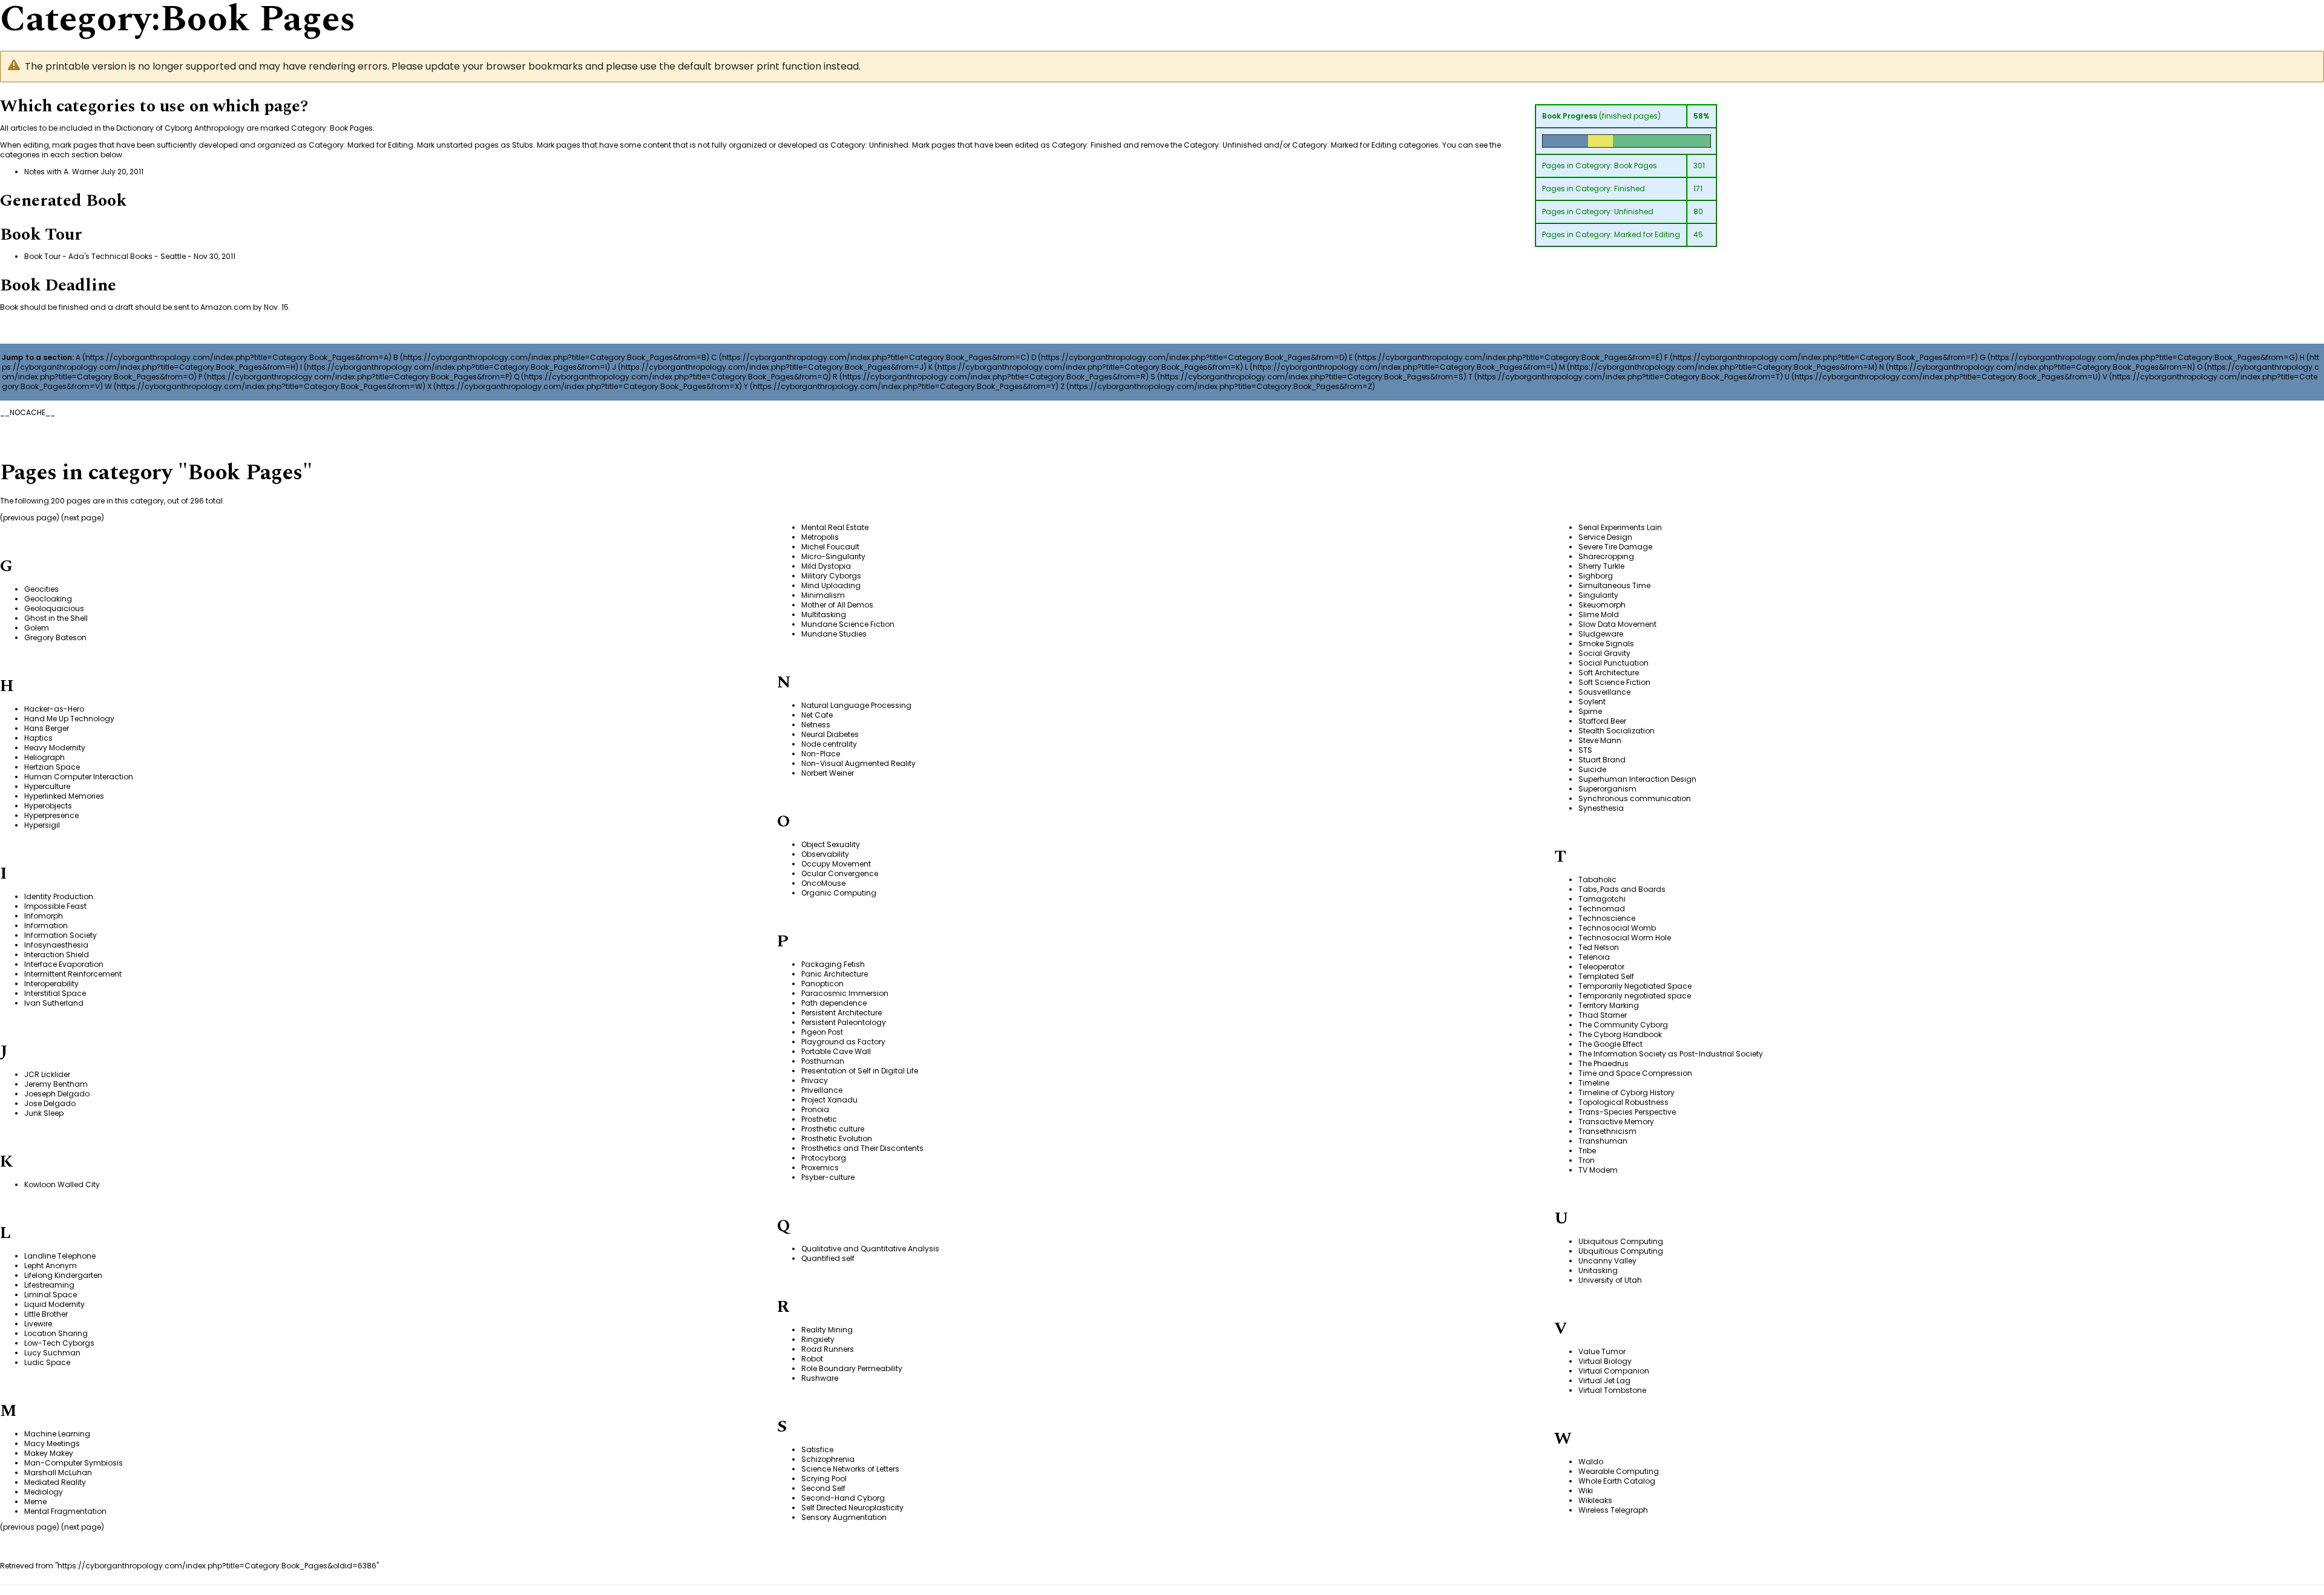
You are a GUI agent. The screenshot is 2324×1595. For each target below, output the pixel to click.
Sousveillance (1604, 692)
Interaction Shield (57, 955)
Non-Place (821, 754)
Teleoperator (1601, 967)
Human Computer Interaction (79, 777)
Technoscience (1607, 918)
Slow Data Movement (1617, 624)
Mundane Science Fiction (848, 624)
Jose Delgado (50, 1103)
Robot (812, 1359)
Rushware (820, 1378)
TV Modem (1598, 1170)
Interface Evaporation (64, 964)
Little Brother (46, 1314)
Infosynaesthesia (56, 945)
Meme (35, 1502)
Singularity (1598, 595)
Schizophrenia (828, 1459)
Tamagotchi (1602, 899)
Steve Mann (1600, 740)
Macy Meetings (52, 1443)
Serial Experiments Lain (1620, 527)
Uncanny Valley (1607, 1261)
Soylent (1592, 702)
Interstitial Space (55, 993)
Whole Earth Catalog (1617, 1481)
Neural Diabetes (830, 734)
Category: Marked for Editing (1628, 234)
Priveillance (822, 1090)
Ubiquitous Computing (1621, 1241)
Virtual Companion (1614, 1371)
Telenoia (1594, 957)
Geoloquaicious (54, 608)
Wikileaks (1595, 1500)
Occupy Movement (836, 864)
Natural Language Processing (856, 705)
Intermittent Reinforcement (73, 974)
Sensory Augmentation (844, 1517)
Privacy (815, 1080)
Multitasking (824, 614)
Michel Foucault (830, 547)
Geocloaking (48, 599)
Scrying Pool (824, 1479)
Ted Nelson (1599, 947)
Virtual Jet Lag (1604, 1380)
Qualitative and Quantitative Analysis (870, 1249)
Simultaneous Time (1614, 585)
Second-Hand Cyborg (843, 1498)
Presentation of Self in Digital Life (860, 1071)
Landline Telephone (60, 1256)
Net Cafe (817, 715)
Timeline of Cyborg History (1626, 1092)
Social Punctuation (1613, 663)
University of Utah (1610, 1280)
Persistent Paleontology (844, 1022)
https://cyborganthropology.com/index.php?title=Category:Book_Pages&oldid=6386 (217, 1566)
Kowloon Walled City (62, 1184)
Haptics (38, 738)
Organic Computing (839, 893)
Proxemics (820, 1168)
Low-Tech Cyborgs (59, 1343)
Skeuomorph (1602, 605)
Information (46, 925)
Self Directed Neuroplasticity (852, 1508)
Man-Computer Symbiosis (74, 1463)
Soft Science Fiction (1614, 682)
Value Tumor (1602, 1351)
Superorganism (1607, 789)
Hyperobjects (48, 806)
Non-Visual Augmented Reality (858, 763)
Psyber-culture (828, 1177)
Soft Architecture (1609, 673)
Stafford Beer (1602, 721)
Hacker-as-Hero (54, 709)
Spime (1590, 711)
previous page (30, 518)
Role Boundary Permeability (852, 1368)
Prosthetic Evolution (837, 1138)
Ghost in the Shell (56, 618)
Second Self (823, 1488)
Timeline (1594, 1083)
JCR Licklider (47, 1074)
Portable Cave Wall (836, 1051)
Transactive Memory (1616, 1122)
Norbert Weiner (828, 773)
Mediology (44, 1492)
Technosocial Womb (1617, 928)
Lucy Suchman (52, 1353)
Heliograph (44, 757)
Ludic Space (47, 1362)
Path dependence (834, 1003)
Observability (825, 854)
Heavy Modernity (55, 748)
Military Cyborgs (831, 576)
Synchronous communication (1635, 798)
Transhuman (1603, 1141)
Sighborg (1596, 576)
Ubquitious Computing (1621, 1251)
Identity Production (59, 896)
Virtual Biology (1605, 1361)
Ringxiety (818, 1339)
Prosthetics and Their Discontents (862, 1148)
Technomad (1602, 909)
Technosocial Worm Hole (1625, 938)
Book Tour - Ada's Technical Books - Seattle (105, 256)
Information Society (61, 935)
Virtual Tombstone (1612, 1390)
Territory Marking (1609, 1005)
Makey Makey (49, 1453)
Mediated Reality (55, 1482)
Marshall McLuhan (58, 1472)
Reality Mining (827, 1330)
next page (83, 518)
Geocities (41, 589)
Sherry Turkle (1601, 566)
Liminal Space (51, 1295)
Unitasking (1598, 1270)
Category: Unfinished (1614, 211)
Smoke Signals (1606, 644)
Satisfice (817, 1449)
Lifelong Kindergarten (63, 1275)
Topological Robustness (1623, 1102)
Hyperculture (47, 786)
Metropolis (820, 537)
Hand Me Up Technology (69, 719)
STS (1585, 750)
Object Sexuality (831, 844)
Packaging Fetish (833, 964)
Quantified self (828, 1258)
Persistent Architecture (842, 1013)
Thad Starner (1603, 1015)
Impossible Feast (55, 906)
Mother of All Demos (837, 605)
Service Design (1605, 537)
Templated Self (1606, 976)
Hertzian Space (52, 767)
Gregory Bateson (55, 637)
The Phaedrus (1603, 1063)
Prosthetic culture (833, 1129)
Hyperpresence (51, 815)
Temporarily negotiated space (1635, 996)
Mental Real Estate (835, 527)
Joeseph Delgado (57, 1094)
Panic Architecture (835, 974)
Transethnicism (1607, 1131)
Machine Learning (57, 1434)
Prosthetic (819, 1119)
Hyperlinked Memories (64, 796)
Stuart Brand (1602, 760)
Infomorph (44, 916)
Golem (37, 628)
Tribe (1587, 1151)
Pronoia (815, 1109)
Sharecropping (1606, 556)
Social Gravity (1604, 653)
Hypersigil (42, 825)
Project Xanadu (829, 1100)
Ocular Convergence (840, 873)
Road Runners (828, 1349)
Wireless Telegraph (1613, 1510)
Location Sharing (56, 1333)
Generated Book (63, 201)
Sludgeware (1601, 634)
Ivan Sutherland (54, 1003)
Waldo (1591, 1462)
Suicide (1592, 769)
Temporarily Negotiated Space (1635, 986)
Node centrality (829, 744)
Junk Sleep (44, 1113)
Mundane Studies (834, 634)
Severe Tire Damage (1615, 547)
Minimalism (823, 595)
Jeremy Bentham (56, 1084)
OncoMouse (823, 883)
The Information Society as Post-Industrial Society (1671, 1054)
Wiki (1586, 1491)
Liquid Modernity (54, 1304)
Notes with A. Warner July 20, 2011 (84, 172)
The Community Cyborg (1623, 1025)
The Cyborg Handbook (1620, 1034)
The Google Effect (1610, 1044)
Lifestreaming (49, 1285)
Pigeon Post (822, 1032)
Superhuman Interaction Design (1637, 779)
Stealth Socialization (1617, 731)
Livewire (38, 1324)
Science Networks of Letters (850, 1469)
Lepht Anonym (51, 1266)
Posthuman (823, 1061)
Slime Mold (1599, 614)
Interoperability (51, 984)
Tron (1587, 1160)
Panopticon (822, 984)
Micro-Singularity (833, 556)
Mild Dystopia (826, 566)
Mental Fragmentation (65, 1511)
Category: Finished (1610, 188)
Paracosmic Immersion (845, 993)
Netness (816, 725)
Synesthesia (1601, 808)
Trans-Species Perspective (1627, 1112)
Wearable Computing (1619, 1471)
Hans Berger (47, 728)
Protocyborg (824, 1158)
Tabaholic (1597, 879)
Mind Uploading (831, 585)
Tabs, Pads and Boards (1622, 889)
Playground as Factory (843, 1042)
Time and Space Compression (1635, 1073)
